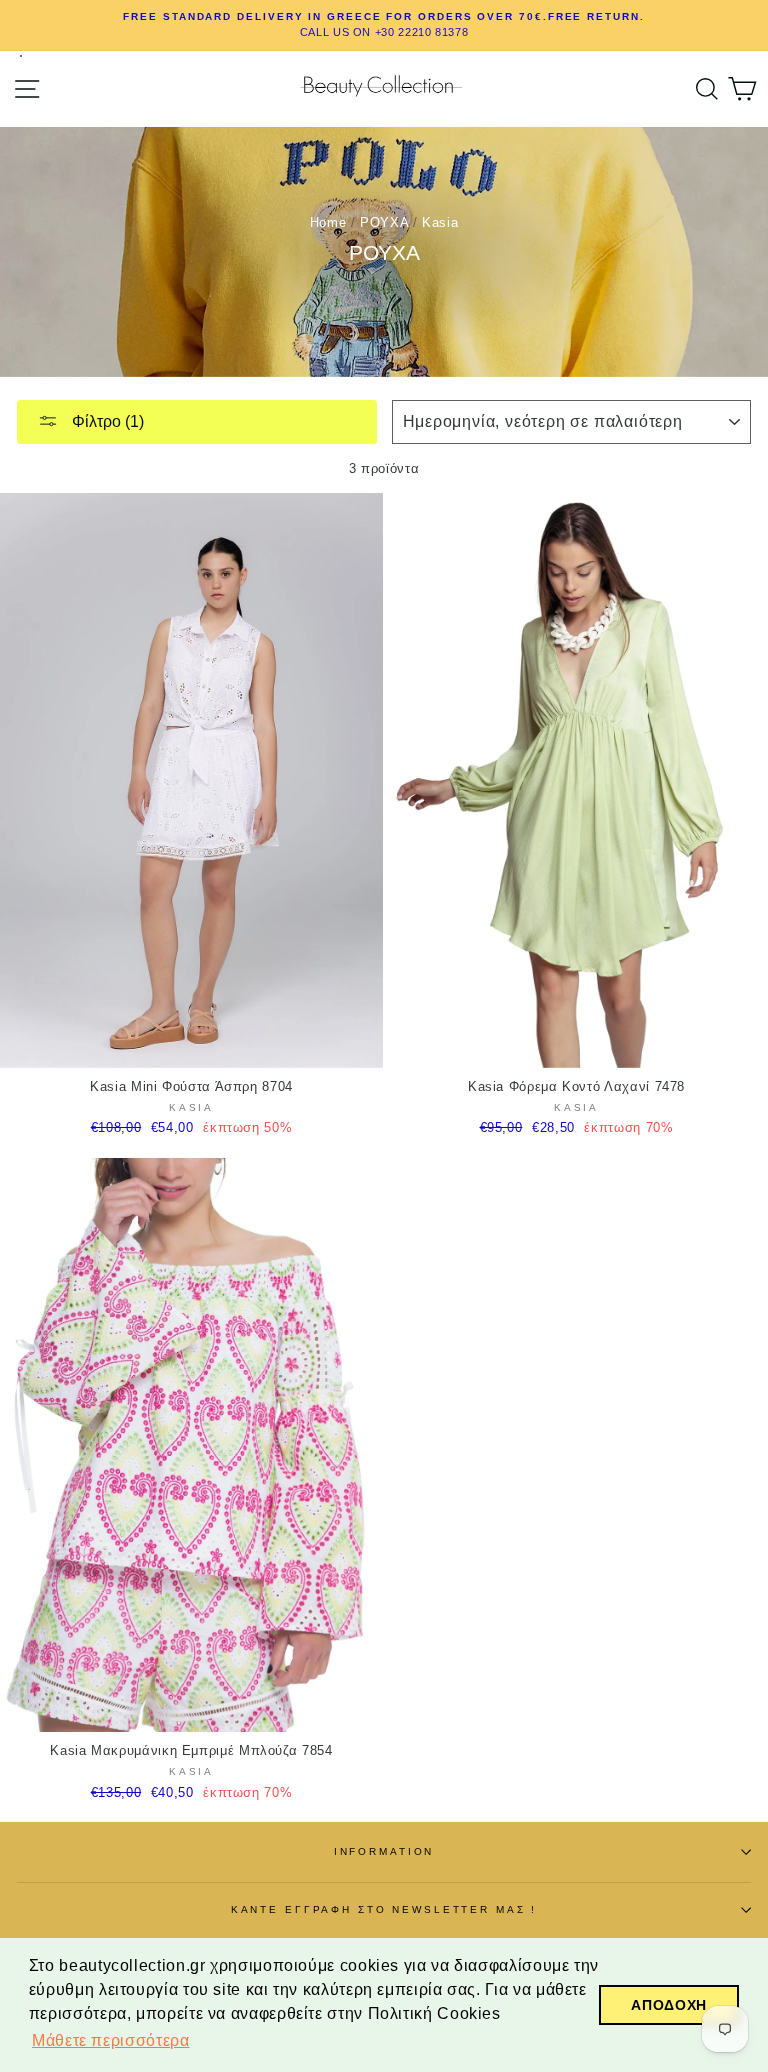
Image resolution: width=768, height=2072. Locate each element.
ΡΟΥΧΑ (384, 222)
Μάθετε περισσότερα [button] (110, 2040)
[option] (384, 25)
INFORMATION (384, 1851)
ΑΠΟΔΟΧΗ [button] (668, 2005)
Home (328, 222)
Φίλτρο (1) (106, 421)
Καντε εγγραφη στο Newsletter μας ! (384, 1909)
